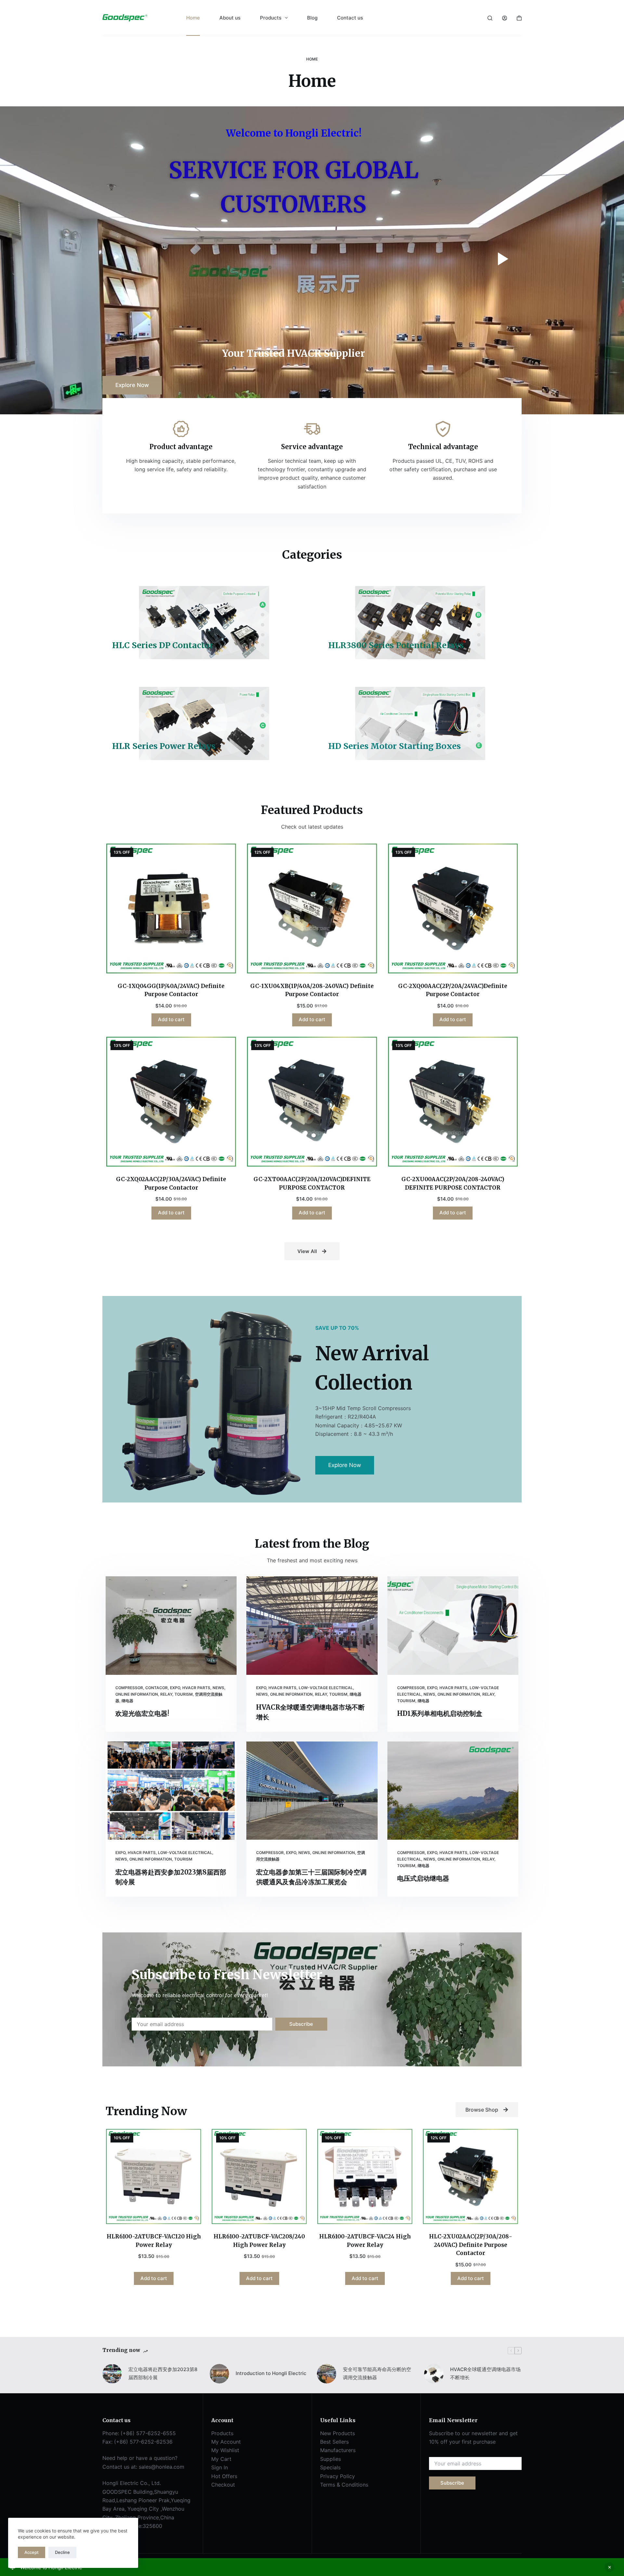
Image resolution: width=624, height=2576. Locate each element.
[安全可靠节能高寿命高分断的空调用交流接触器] (327, 2374)
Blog (312, 18)
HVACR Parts (196, 1688)
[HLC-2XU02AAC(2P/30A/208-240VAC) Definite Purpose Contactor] (470, 2176)
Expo (175, 1688)
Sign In (220, 2467)
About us (230, 18)
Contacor (156, 1688)
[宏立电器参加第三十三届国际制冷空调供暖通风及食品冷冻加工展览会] (312, 1791)
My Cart (221, 2459)
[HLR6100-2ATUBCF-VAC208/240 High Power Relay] (259, 2176)
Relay (166, 1694)
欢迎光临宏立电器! (142, 1713)
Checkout (223, 2485)
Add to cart (171, 1019)
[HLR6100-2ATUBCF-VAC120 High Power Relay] (154, 2176)
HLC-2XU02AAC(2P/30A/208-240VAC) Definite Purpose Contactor (471, 2245)
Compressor (129, 1688)
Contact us (350, 18)
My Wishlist (225, 2450)
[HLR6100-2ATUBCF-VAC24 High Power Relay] (365, 2176)
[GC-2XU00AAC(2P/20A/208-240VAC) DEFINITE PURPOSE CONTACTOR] (453, 1102)
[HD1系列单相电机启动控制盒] (453, 1626)
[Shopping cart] (519, 18)
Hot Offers (224, 2476)
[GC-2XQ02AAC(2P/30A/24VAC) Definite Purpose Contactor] (171, 1102)
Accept (32, 2552)
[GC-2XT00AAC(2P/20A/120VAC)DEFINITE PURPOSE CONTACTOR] (312, 1102)
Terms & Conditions (344, 2485)
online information (137, 1694)
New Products (338, 2433)
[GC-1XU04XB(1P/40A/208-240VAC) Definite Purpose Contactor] (312, 908)
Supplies (331, 2459)
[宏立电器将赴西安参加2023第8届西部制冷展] (171, 1791)
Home (193, 18)
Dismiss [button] (609, 2567)
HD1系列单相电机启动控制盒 (440, 1713)
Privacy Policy (338, 2476)
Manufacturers (338, 2450)
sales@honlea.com (162, 2467)
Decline (62, 2552)
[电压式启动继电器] (453, 1791)
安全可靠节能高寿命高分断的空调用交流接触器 (377, 2373)
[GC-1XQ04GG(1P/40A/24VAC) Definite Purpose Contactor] (171, 908)
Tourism (184, 1694)
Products (271, 18)
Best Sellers (334, 2442)
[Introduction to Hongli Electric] (219, 2374)
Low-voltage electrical (326, 1688)
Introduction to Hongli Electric (271, 2373)
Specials (330, 2467)
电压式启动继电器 (423, 1878)
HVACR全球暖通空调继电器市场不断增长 (485, 2373)
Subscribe (301, 2024)
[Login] (505, 18)
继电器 (127, 1701)
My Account (226, 2442)
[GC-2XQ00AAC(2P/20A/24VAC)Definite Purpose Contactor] (453, 908)
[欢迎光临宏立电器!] (171, 1625)
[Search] (490, 18)
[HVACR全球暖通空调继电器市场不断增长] (312, 1625)
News (218, 1688)
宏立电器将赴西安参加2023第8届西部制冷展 (163, 2373)
